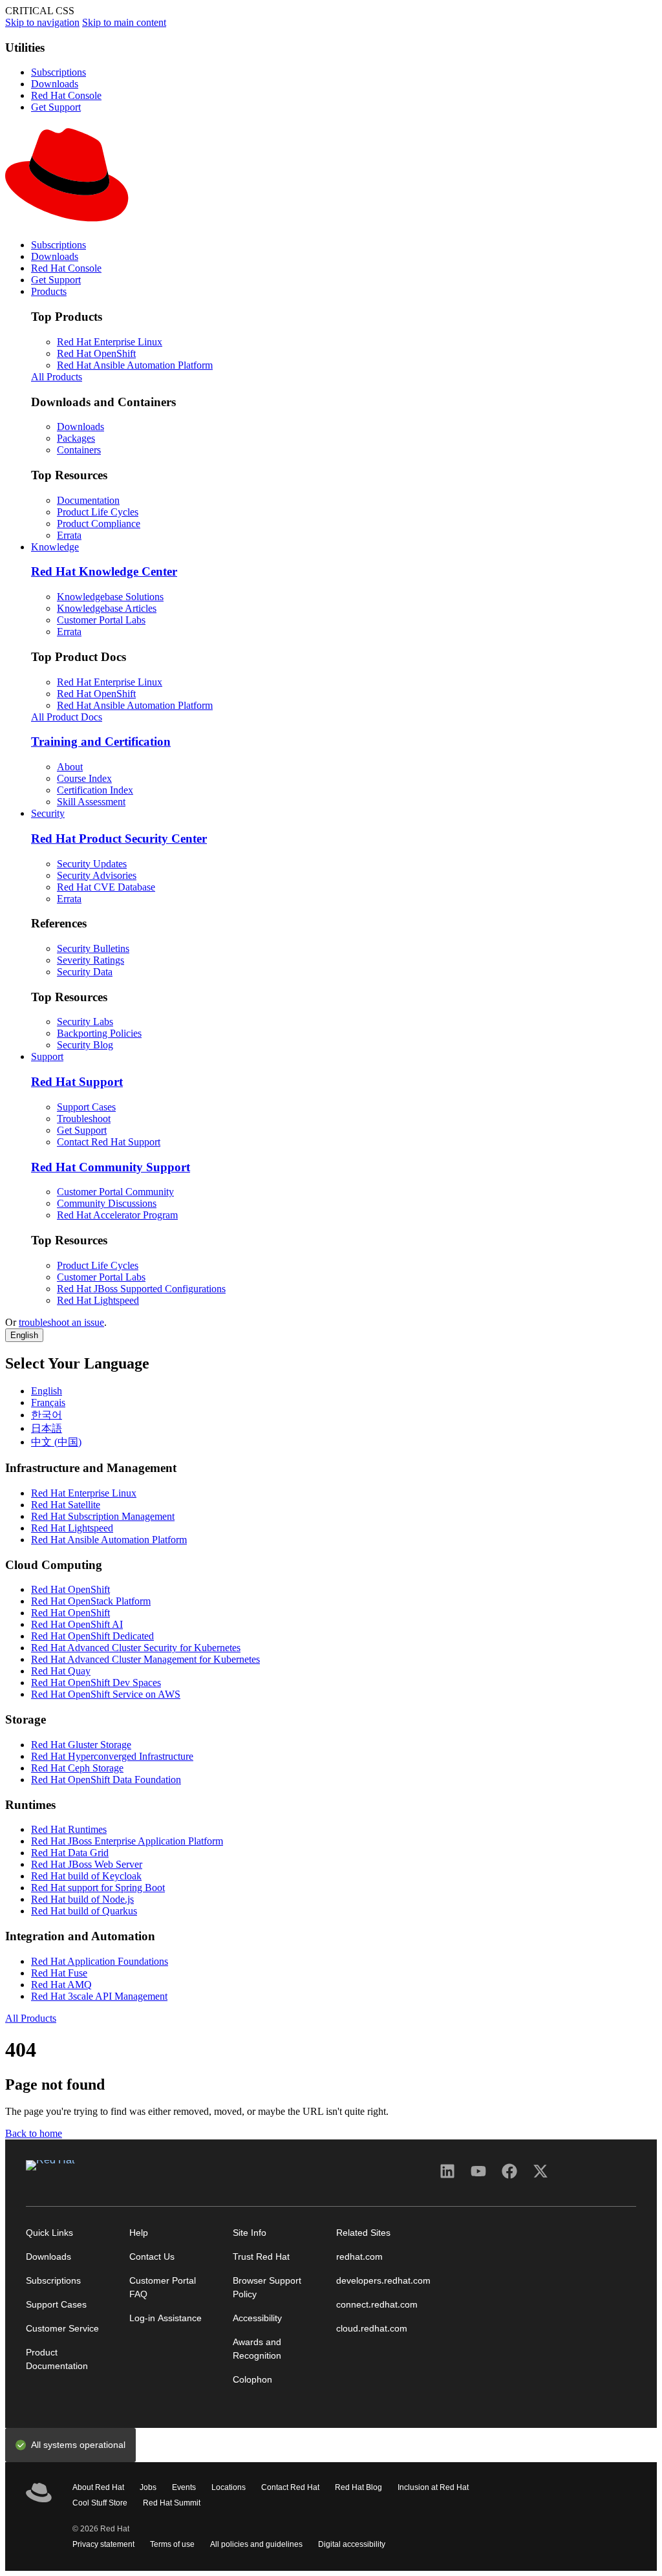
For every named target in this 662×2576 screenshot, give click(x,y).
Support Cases (86, 1107)
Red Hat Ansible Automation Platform (135, 365)
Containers (79, 450)
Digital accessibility (352, 2545)
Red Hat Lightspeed (98, 1300)
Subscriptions (59, 72)
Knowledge (55, 547)
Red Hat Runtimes (69, 1829)
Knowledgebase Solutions (110, 597)
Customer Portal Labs (101, 620)
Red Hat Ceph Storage (77, 1768)
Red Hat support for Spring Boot (98, 1888)
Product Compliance (99, 524)
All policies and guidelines (256, 2545)
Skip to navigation (42, 22)
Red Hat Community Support (111, 1167)
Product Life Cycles (98, 512)
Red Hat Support (77, 1082)
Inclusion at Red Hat (433, 2488)
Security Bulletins (93, 948)
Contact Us (152, 2257)
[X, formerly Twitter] (540, 2176)
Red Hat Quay (61, 1671)
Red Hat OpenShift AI (77, 1624)
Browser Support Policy (267, 2288)
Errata (69, 535)
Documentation (88, 500)
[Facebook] (509, 2176)
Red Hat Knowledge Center (104, 571)
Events (184, 2488)
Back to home (34, 2133)
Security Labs (85, 1022)
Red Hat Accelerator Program (117, 1215)
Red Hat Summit (172, 2504)
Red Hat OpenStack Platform (91, 1601)
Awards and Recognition (257, 2349)
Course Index (84, 778)
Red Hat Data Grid (70, 1853)
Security (48, 813)
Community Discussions (107, 1203)
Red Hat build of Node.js (82, 1899)
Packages (76, 438)
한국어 (47, 1415)
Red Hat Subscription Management (103, 1516)
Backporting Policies (99, 1033)
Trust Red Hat (261, 2257)
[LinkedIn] (447, 2176)
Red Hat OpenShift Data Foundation (106, 1780)
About (70, 767)
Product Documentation (57, 2359)
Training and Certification (101, 741)
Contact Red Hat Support (109, 1142)
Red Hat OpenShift (96, 353)
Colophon (252, 2380)
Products (49, 291)
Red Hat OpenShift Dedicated (92, 1636)
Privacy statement (103, 2545)
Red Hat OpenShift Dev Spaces (96, 1683)
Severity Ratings (91, 960)
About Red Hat (98, 2488)
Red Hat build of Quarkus (84, 1911)
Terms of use (172, 2545)
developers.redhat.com (383, 2281)
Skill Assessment (91, 802)
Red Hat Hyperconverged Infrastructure (112, 1756)
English (24, 1335)
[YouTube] (478, 2176)
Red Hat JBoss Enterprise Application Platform (127, 1841)
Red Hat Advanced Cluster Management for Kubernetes (145, 1659)
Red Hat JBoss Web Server (87, 1864)
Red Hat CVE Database (106, 887)
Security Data (85, 972)
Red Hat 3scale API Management (99, 1996)
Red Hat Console (66, 95)
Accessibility (257, 2318)
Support (47, 1056)
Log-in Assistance (165, 2318)
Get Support (56, 107)
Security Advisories (97, 875)
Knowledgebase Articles (107, 608)
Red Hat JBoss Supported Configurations (141, 1289)
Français (48, 1402)
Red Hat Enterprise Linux (110, 342)
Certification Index (95, 790)
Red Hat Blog (358, 2488)
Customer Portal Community (115, 1192)
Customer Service (62, 2329)
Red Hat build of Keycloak (86, 1876)
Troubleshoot (84, 1119)
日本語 (47, 1428)
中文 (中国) (56, 1442)
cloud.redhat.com (372, 2329)
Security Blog (85, 1045)
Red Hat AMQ (61, 1985)
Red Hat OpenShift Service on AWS (106, 1694)
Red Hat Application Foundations (100, 1961)
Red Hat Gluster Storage (81, 1745)
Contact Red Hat (290, 2488)
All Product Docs (67, 717)
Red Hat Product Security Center (119, 839)
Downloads (55, 84)
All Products (57, 377)
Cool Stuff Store (100, 2504)
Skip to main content (124, 22)
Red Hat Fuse (59, 1973)
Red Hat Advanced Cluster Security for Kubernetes (136, 1648)
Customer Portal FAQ (163, 2288)
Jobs (148, 2488)
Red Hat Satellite (66, 1505)
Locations (229, 2488)
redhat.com (359, 2257)
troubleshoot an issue (61, 1322)
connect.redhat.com (377, 2305)
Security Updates (92, 864)
